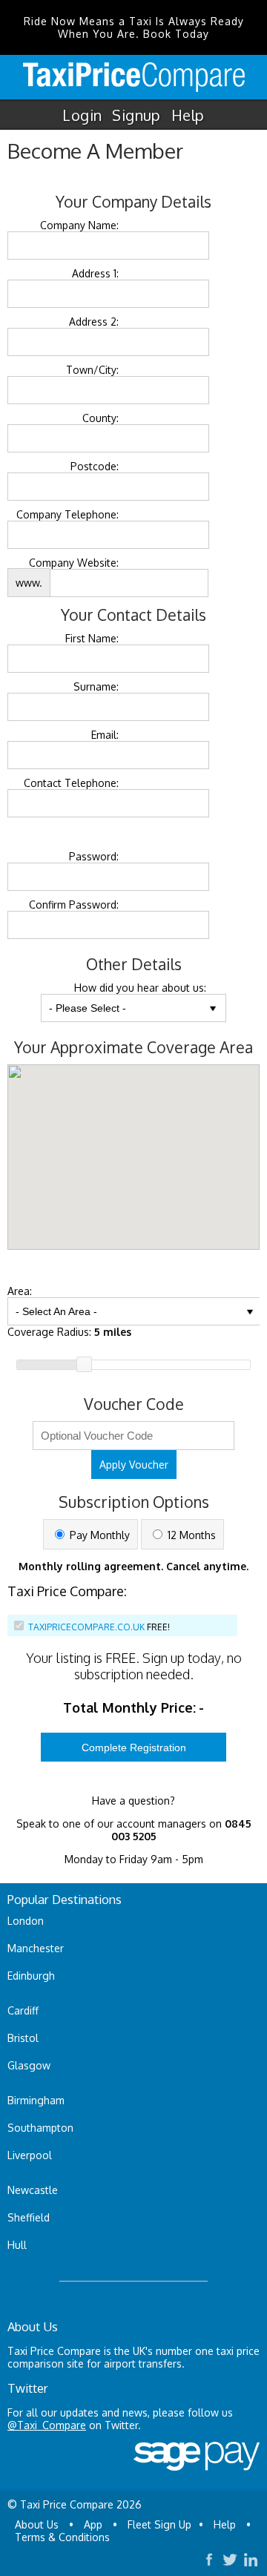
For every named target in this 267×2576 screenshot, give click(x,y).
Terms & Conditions (62, 2537)
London (26, 1921)
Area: (20, 1291)
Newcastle (33, 2190)
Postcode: (95, 466)
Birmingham (36, 2100)
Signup (136, 115)
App (93, 2524)
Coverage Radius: (69, 1332)
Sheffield (29, 2217)
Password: (94, 856)
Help (188, 115)
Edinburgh (31, 1976)
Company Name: (79, 225)
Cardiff (23, 2010)
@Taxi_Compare (47, 2425)
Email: (105, 735)
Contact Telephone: (71, 783)
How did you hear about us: (140, 988)
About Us (37, 2524)
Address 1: (95, 273)
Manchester (36, 1948)
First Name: (92, 638)
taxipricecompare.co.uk (86, 1627)
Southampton (40, 2128)
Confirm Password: (74, 905)
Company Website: (74, 563)
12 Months (190, 1535)
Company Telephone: (67, 514)
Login (82, 115)
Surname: (96, 686)
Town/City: (92, 370)
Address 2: (94, 322)
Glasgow (29, 2065)
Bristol (23, 2038)
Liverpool (30, 2155)
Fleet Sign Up (159, 2524)
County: (100, 418)
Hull (17, 2245)
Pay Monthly (98, 1535)
